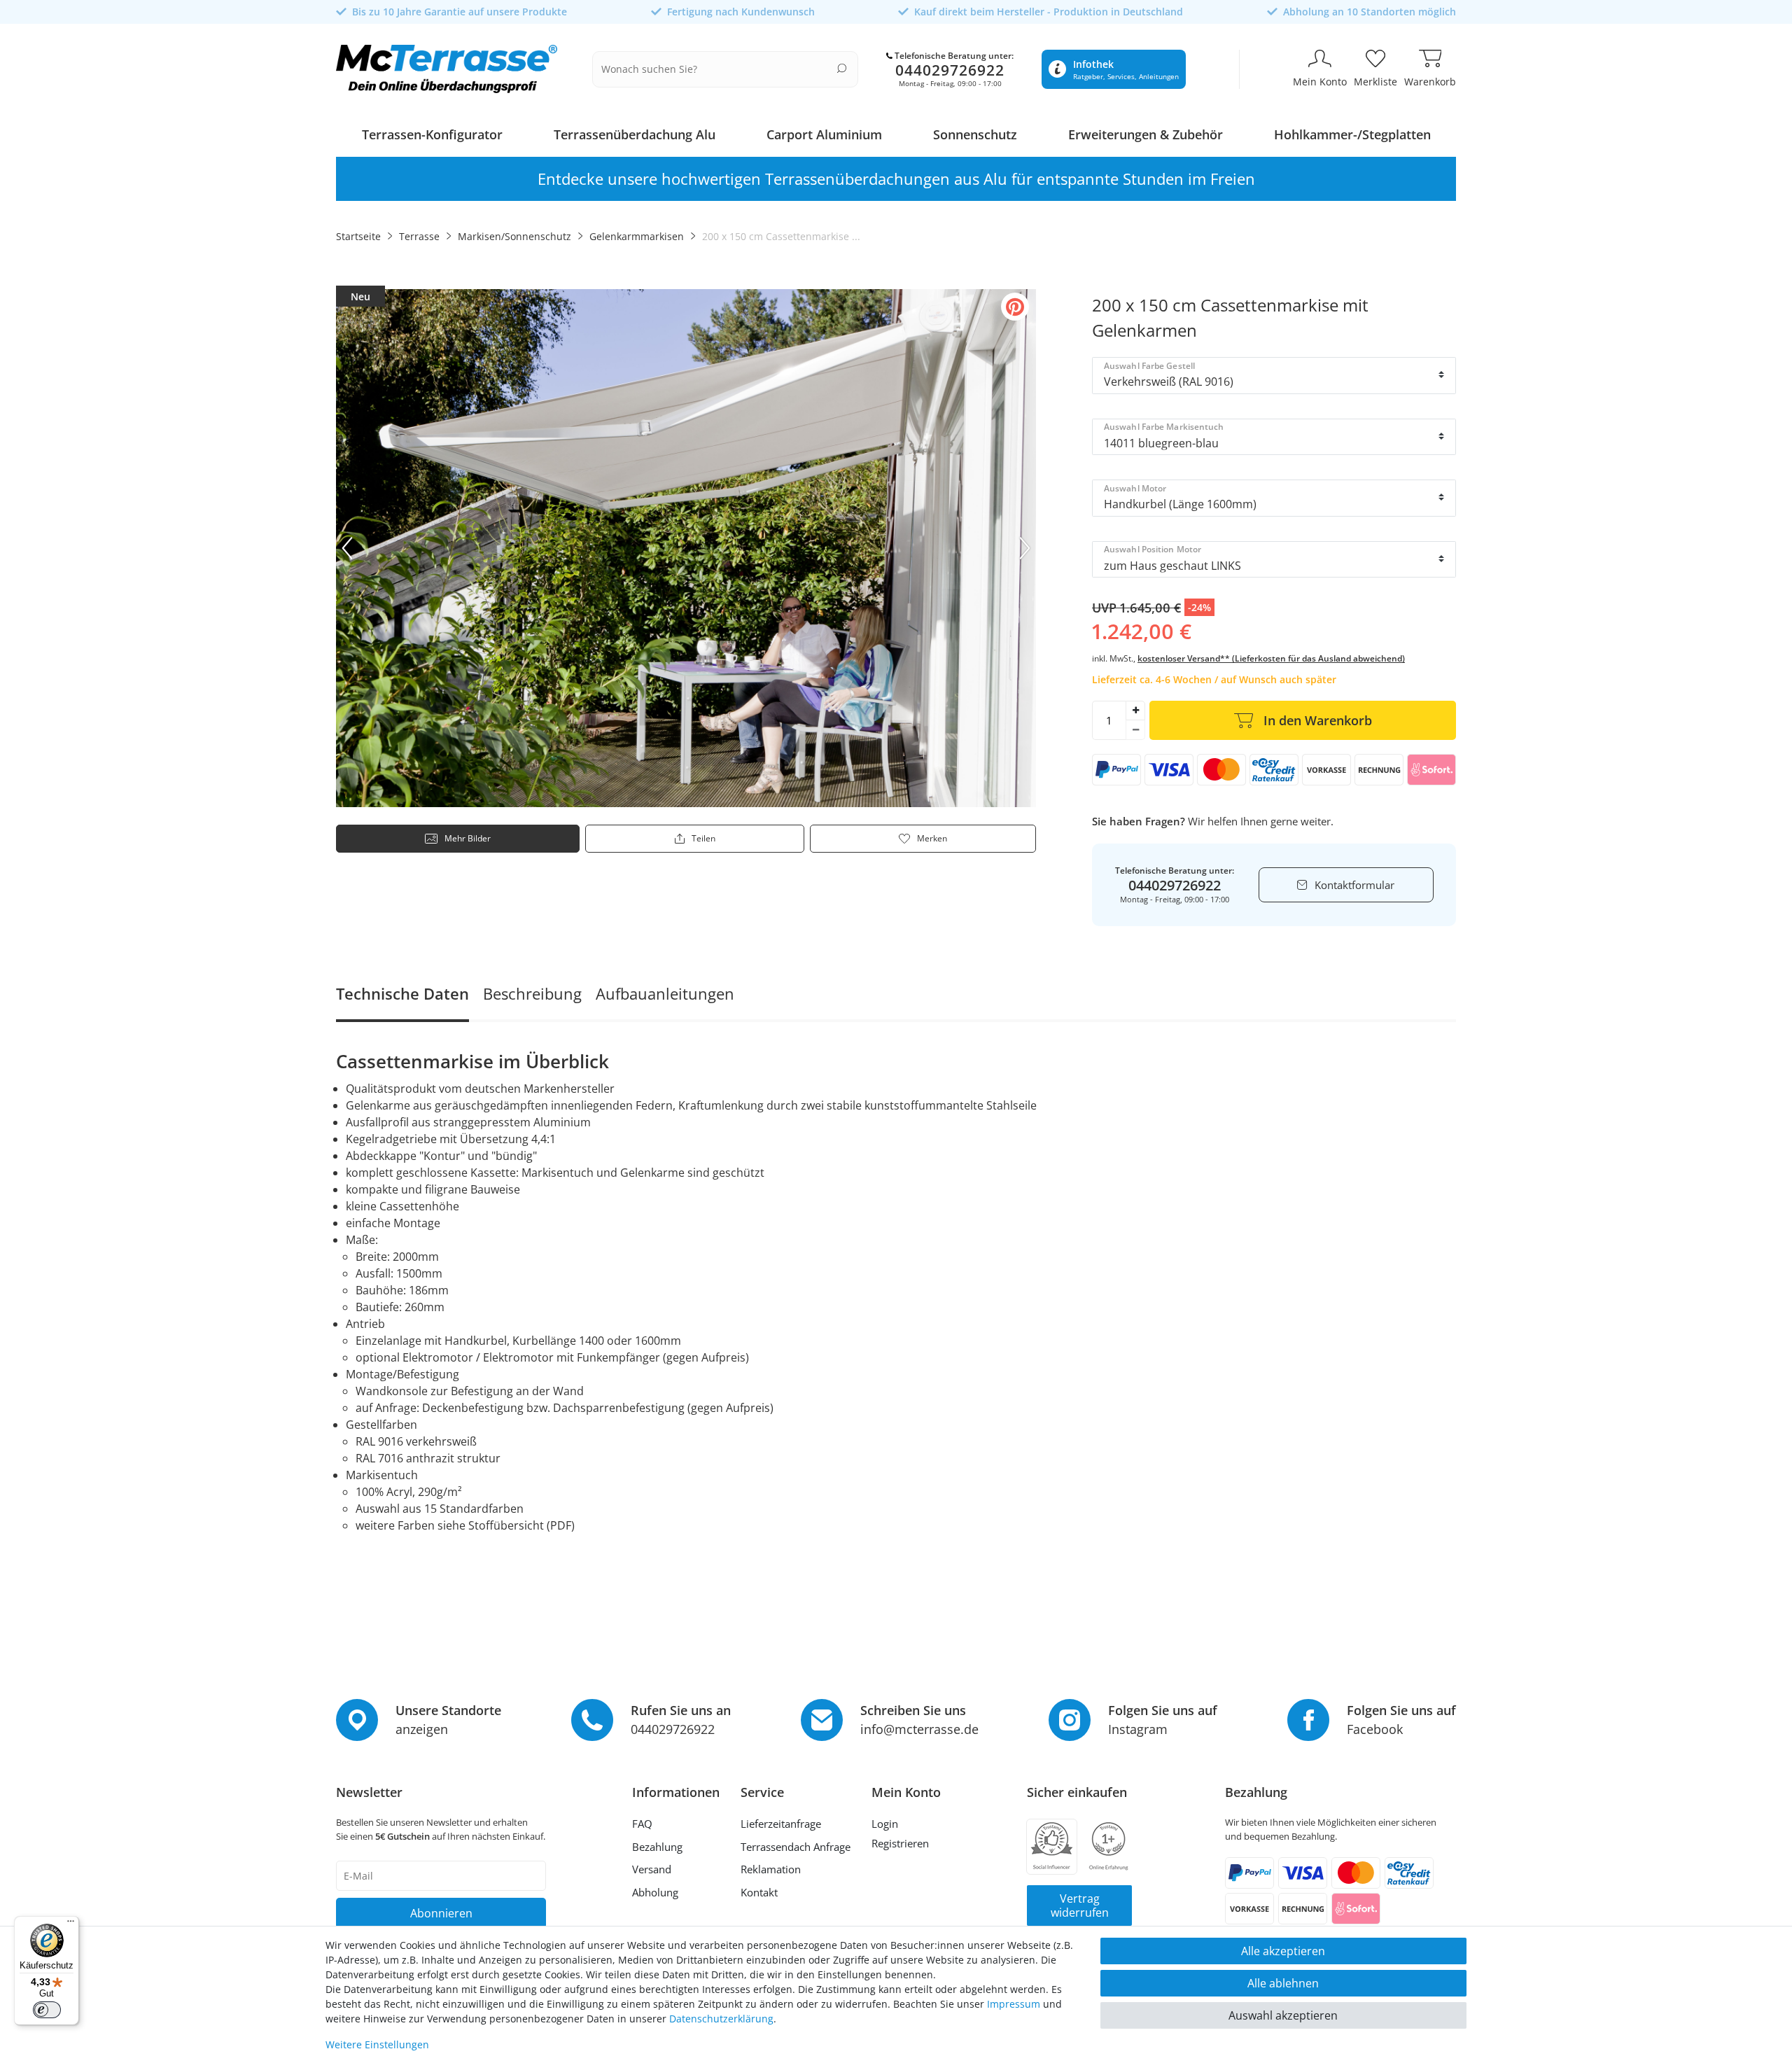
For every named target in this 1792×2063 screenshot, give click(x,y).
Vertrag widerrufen (1080, 1905)
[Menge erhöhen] (1135, 711)
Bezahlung (657, 1847)
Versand (652, 1869)
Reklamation (771, 1869)
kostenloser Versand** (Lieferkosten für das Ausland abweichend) (1271, 658)
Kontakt (759, 1892)
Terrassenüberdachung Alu (635, 134)
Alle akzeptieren (1283, 1951)
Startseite (358, 236)
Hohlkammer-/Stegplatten (1352, 134)
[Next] (1025, 548)
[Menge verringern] (1135, 730)
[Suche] (842, 68)
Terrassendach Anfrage (796, 1847)
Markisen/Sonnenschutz (514, 236)
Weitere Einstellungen (377, 2044)
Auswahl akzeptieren (1283, 2015)
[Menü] (71, 1924)
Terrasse (419, 236)
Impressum (1014, 2004)
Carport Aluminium (824, 134)
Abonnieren (441, 1913)
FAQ (642, 1824)
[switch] (47, 2010)
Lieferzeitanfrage (781, 1824)
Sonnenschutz (975, 134)
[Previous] (347, 548)
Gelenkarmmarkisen (637, 236)
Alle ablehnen (1283, 1983)
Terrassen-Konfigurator (432, 134)
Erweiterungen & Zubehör (1146, 134)
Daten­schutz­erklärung (721, 2019)
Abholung (655, 1892)
